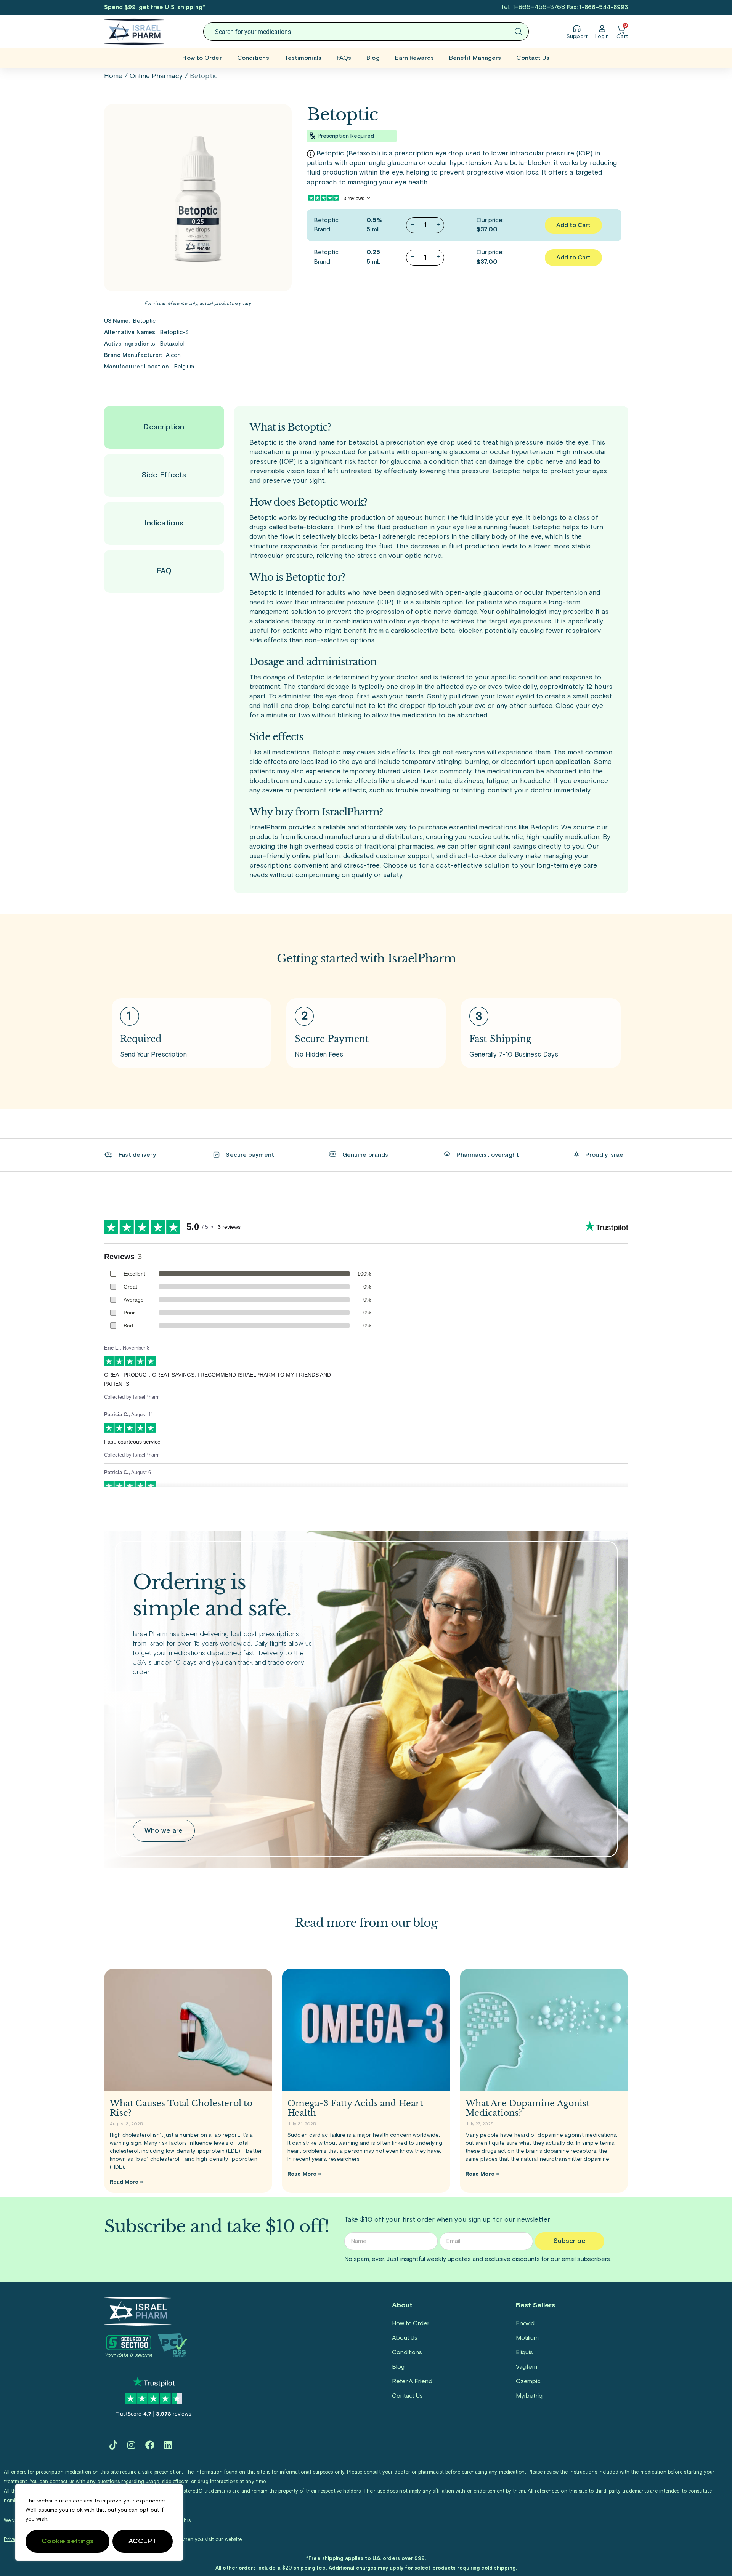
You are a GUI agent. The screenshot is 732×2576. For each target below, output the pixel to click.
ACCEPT (143, 2541)
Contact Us (533, 58)
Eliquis (524, 2352)
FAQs (344, 58)
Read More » (127, 2182)
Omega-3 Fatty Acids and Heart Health (355, 2108)
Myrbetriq (529, 2396)
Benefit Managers (475, 58)
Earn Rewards (414, 58)
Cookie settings (68, 2541)
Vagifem (527, 2367)
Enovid (525, 2323)
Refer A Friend (412, 2381)
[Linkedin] (168, 2445)
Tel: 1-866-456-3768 (533, 7)
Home (113, 76)
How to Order (202, 58)
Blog (373, 58)
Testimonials (303, 58)
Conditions (253, 58)
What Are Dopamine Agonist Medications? (528, 2108)
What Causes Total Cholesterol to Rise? (181, 2108)
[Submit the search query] (518, 32)
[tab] (164, 427)
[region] (99, 2522)
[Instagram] (132, 2445)
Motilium (527, 2338)
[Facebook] (150, 2445)
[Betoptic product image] (198, 198)
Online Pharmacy (156, 76)
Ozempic (528, 2381)
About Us (405, 2338)
